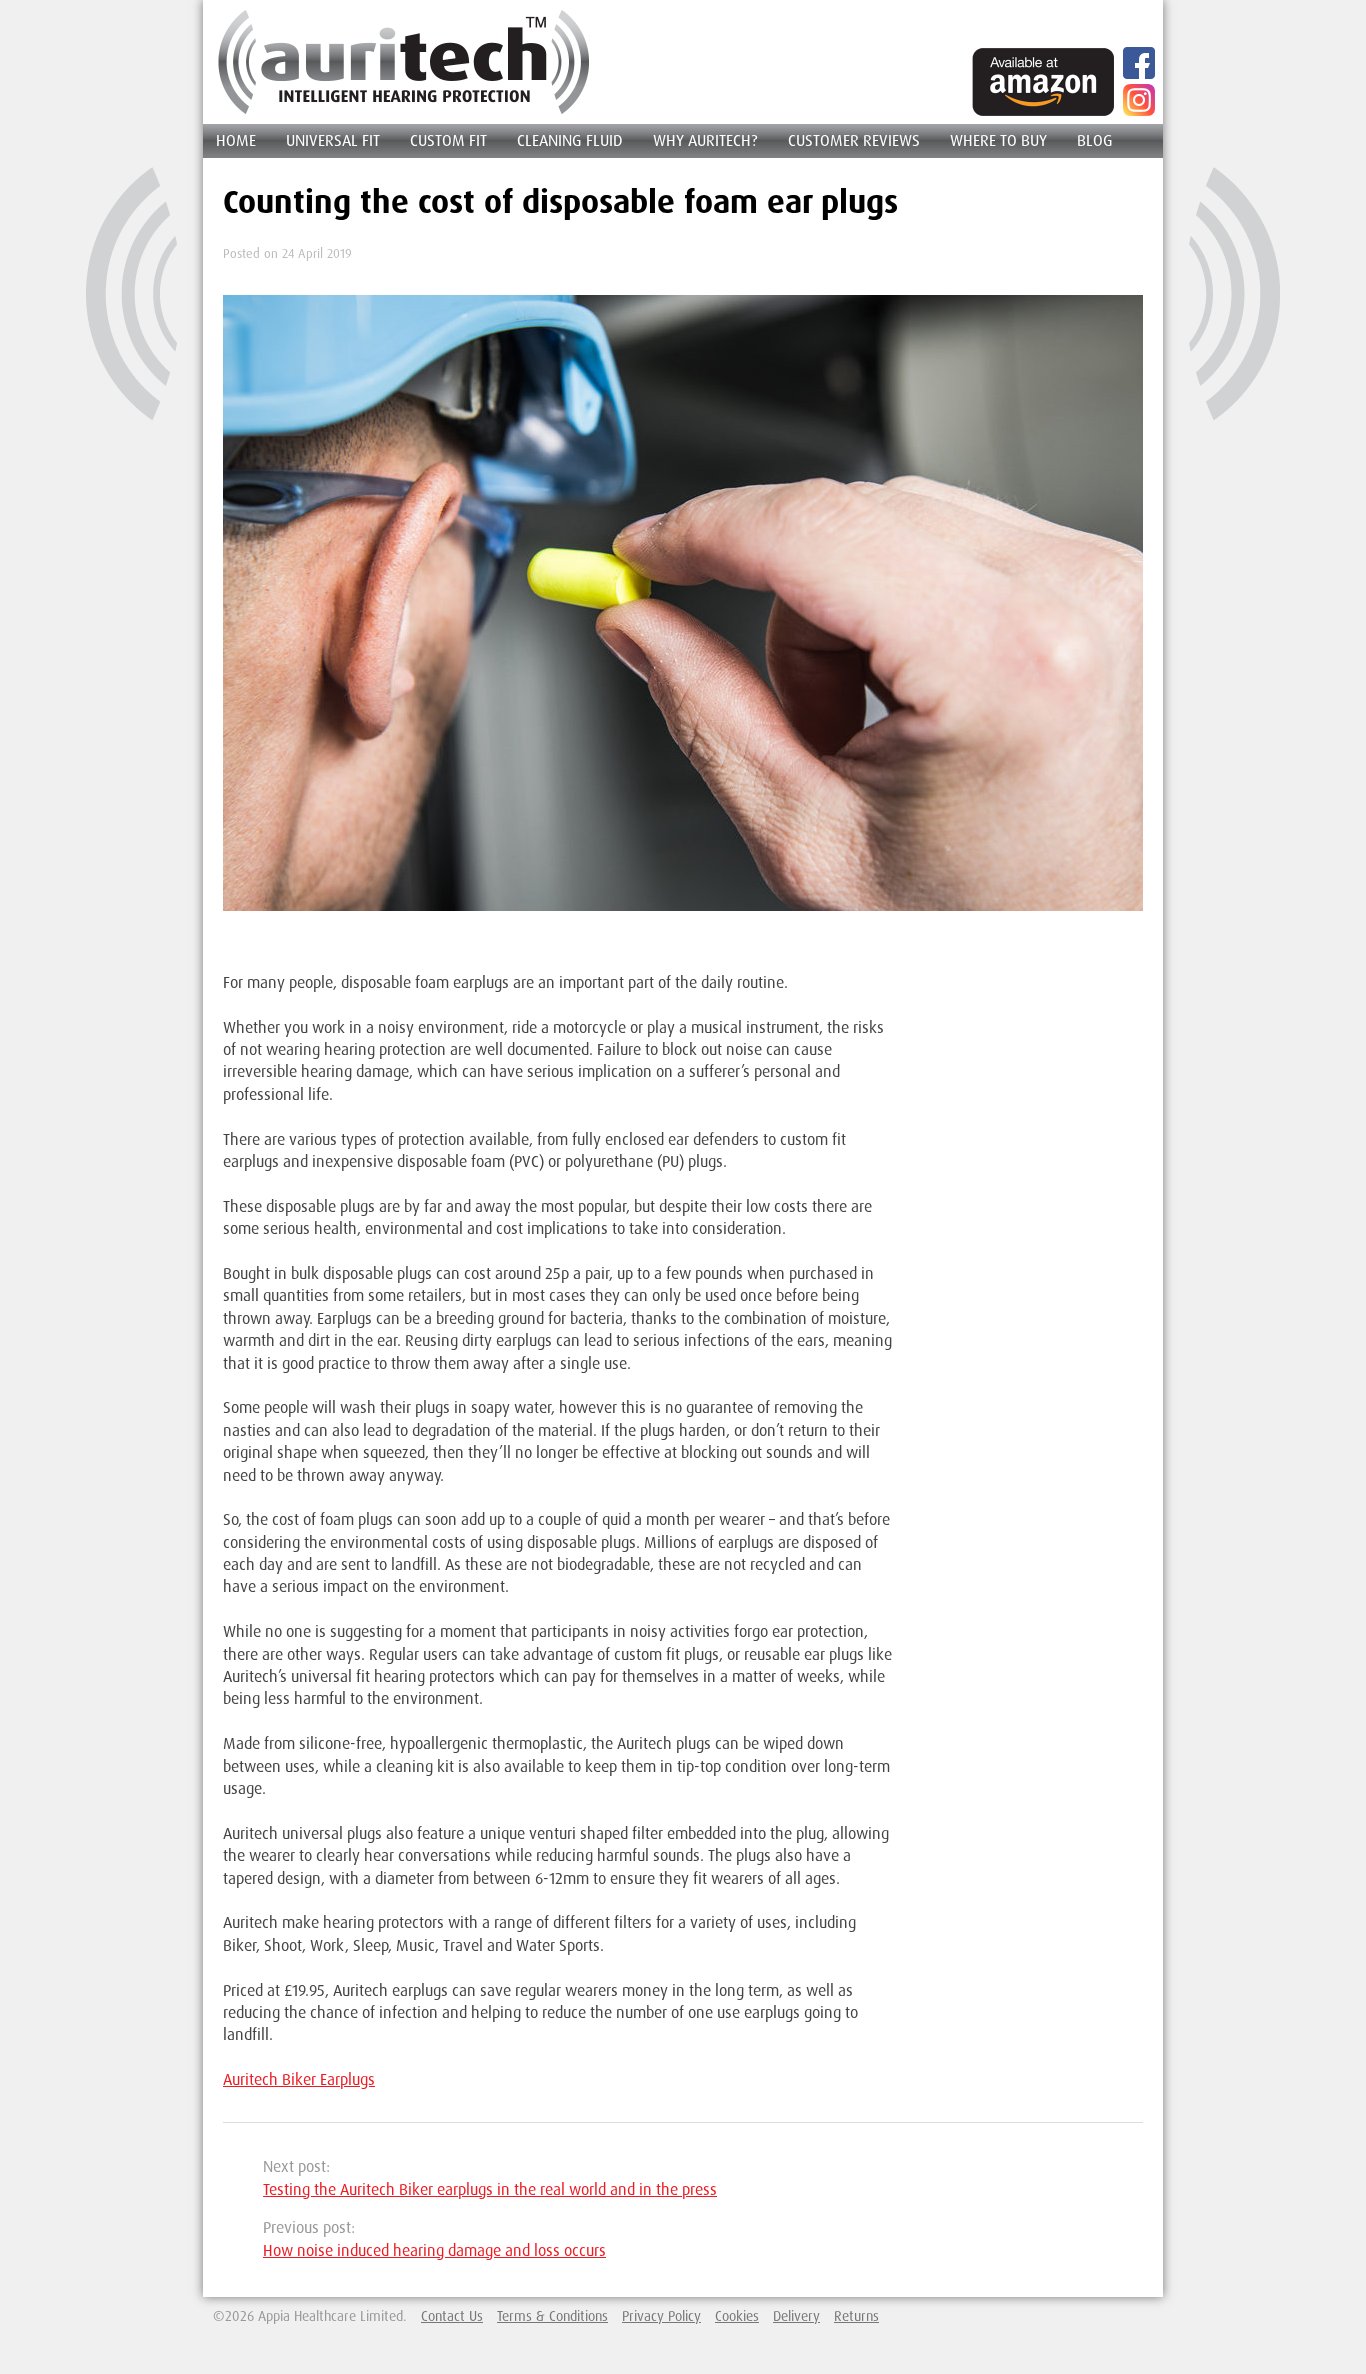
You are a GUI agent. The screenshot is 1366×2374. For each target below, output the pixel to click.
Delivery (796, 2315)
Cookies (737, 2315)
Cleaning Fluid (570, 140)
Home (236, 140)
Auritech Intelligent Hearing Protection (404, 62)
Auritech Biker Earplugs (299, 2079)
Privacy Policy (661, 2315)
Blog (1095, 140)
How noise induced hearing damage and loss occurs (434, 2250)
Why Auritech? (705, 140)
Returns (856, 2315)
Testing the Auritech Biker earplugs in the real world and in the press (490, 2189)
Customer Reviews (854, 140)
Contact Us (452, 2315)
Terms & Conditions (552, 2315)
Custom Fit (448, 140)
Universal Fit (333, 140)
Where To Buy (998, 140)
